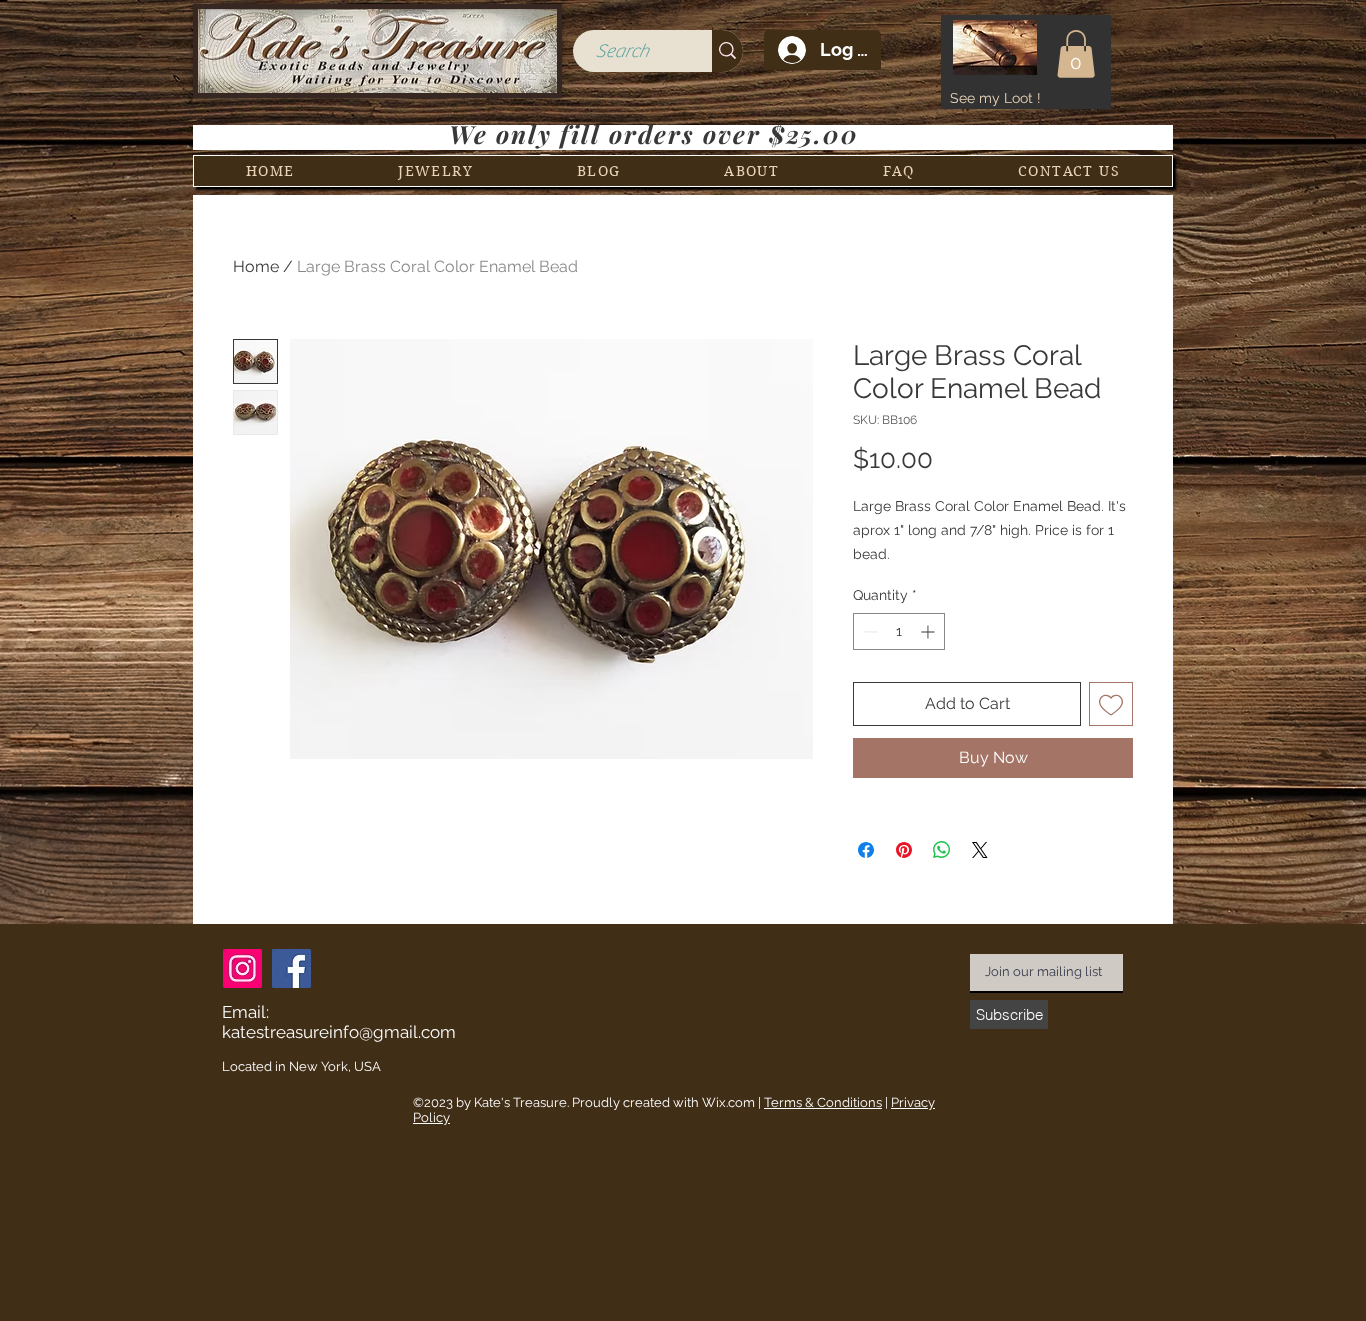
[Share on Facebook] (866, 850)
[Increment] (929, 631)
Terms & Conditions (823, 1102)
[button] (1076, 54)
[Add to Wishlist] (1111, 704)
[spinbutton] (899, 631)
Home (256, 266)
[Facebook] (291, 968)
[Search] (727, 51)
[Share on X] (980, 850)
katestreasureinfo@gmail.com (339, 1032)
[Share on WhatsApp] (942, 850)
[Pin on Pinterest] (904, 850)
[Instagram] (242, 968)
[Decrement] (868, 631)
